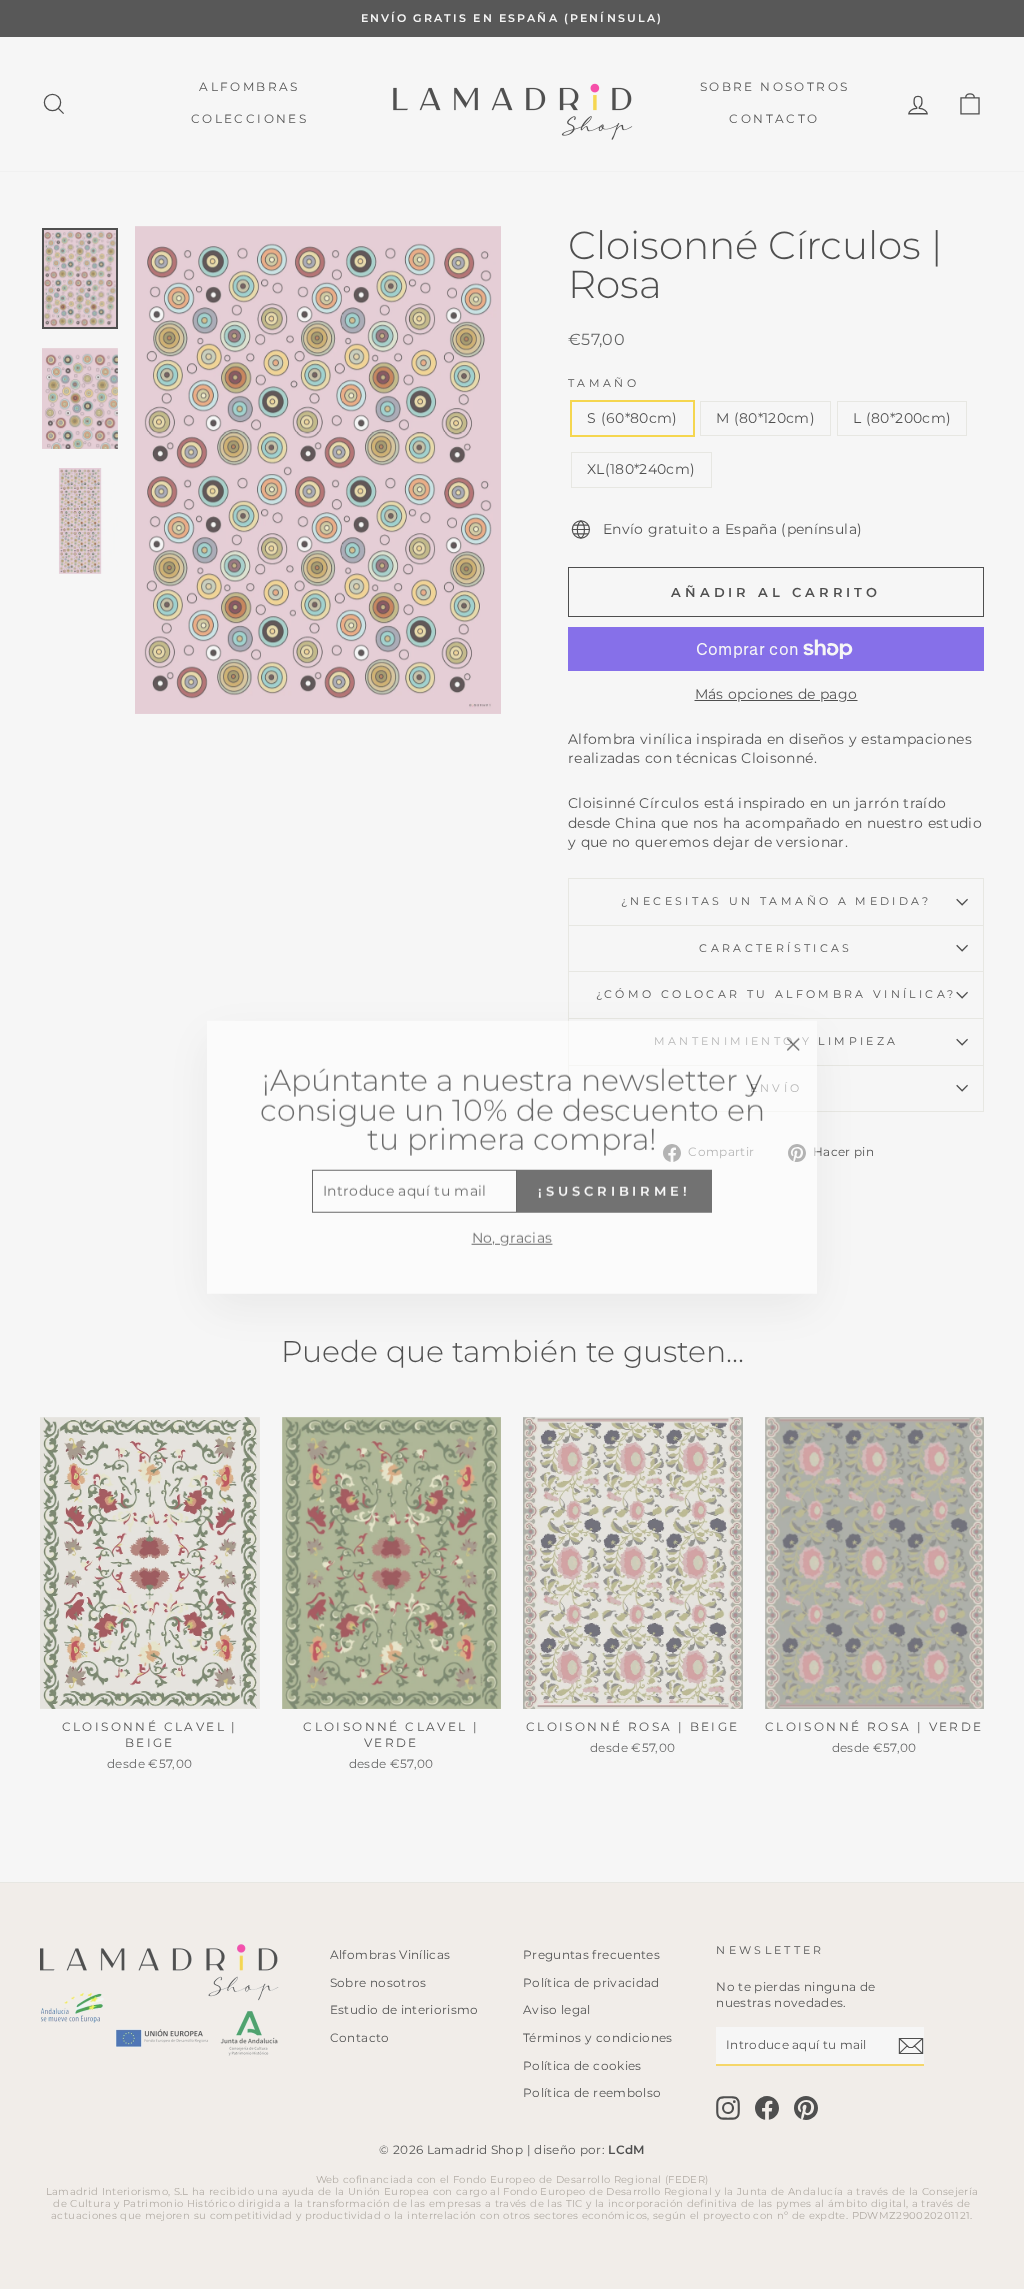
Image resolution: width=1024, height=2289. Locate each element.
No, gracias (512, 1225)
